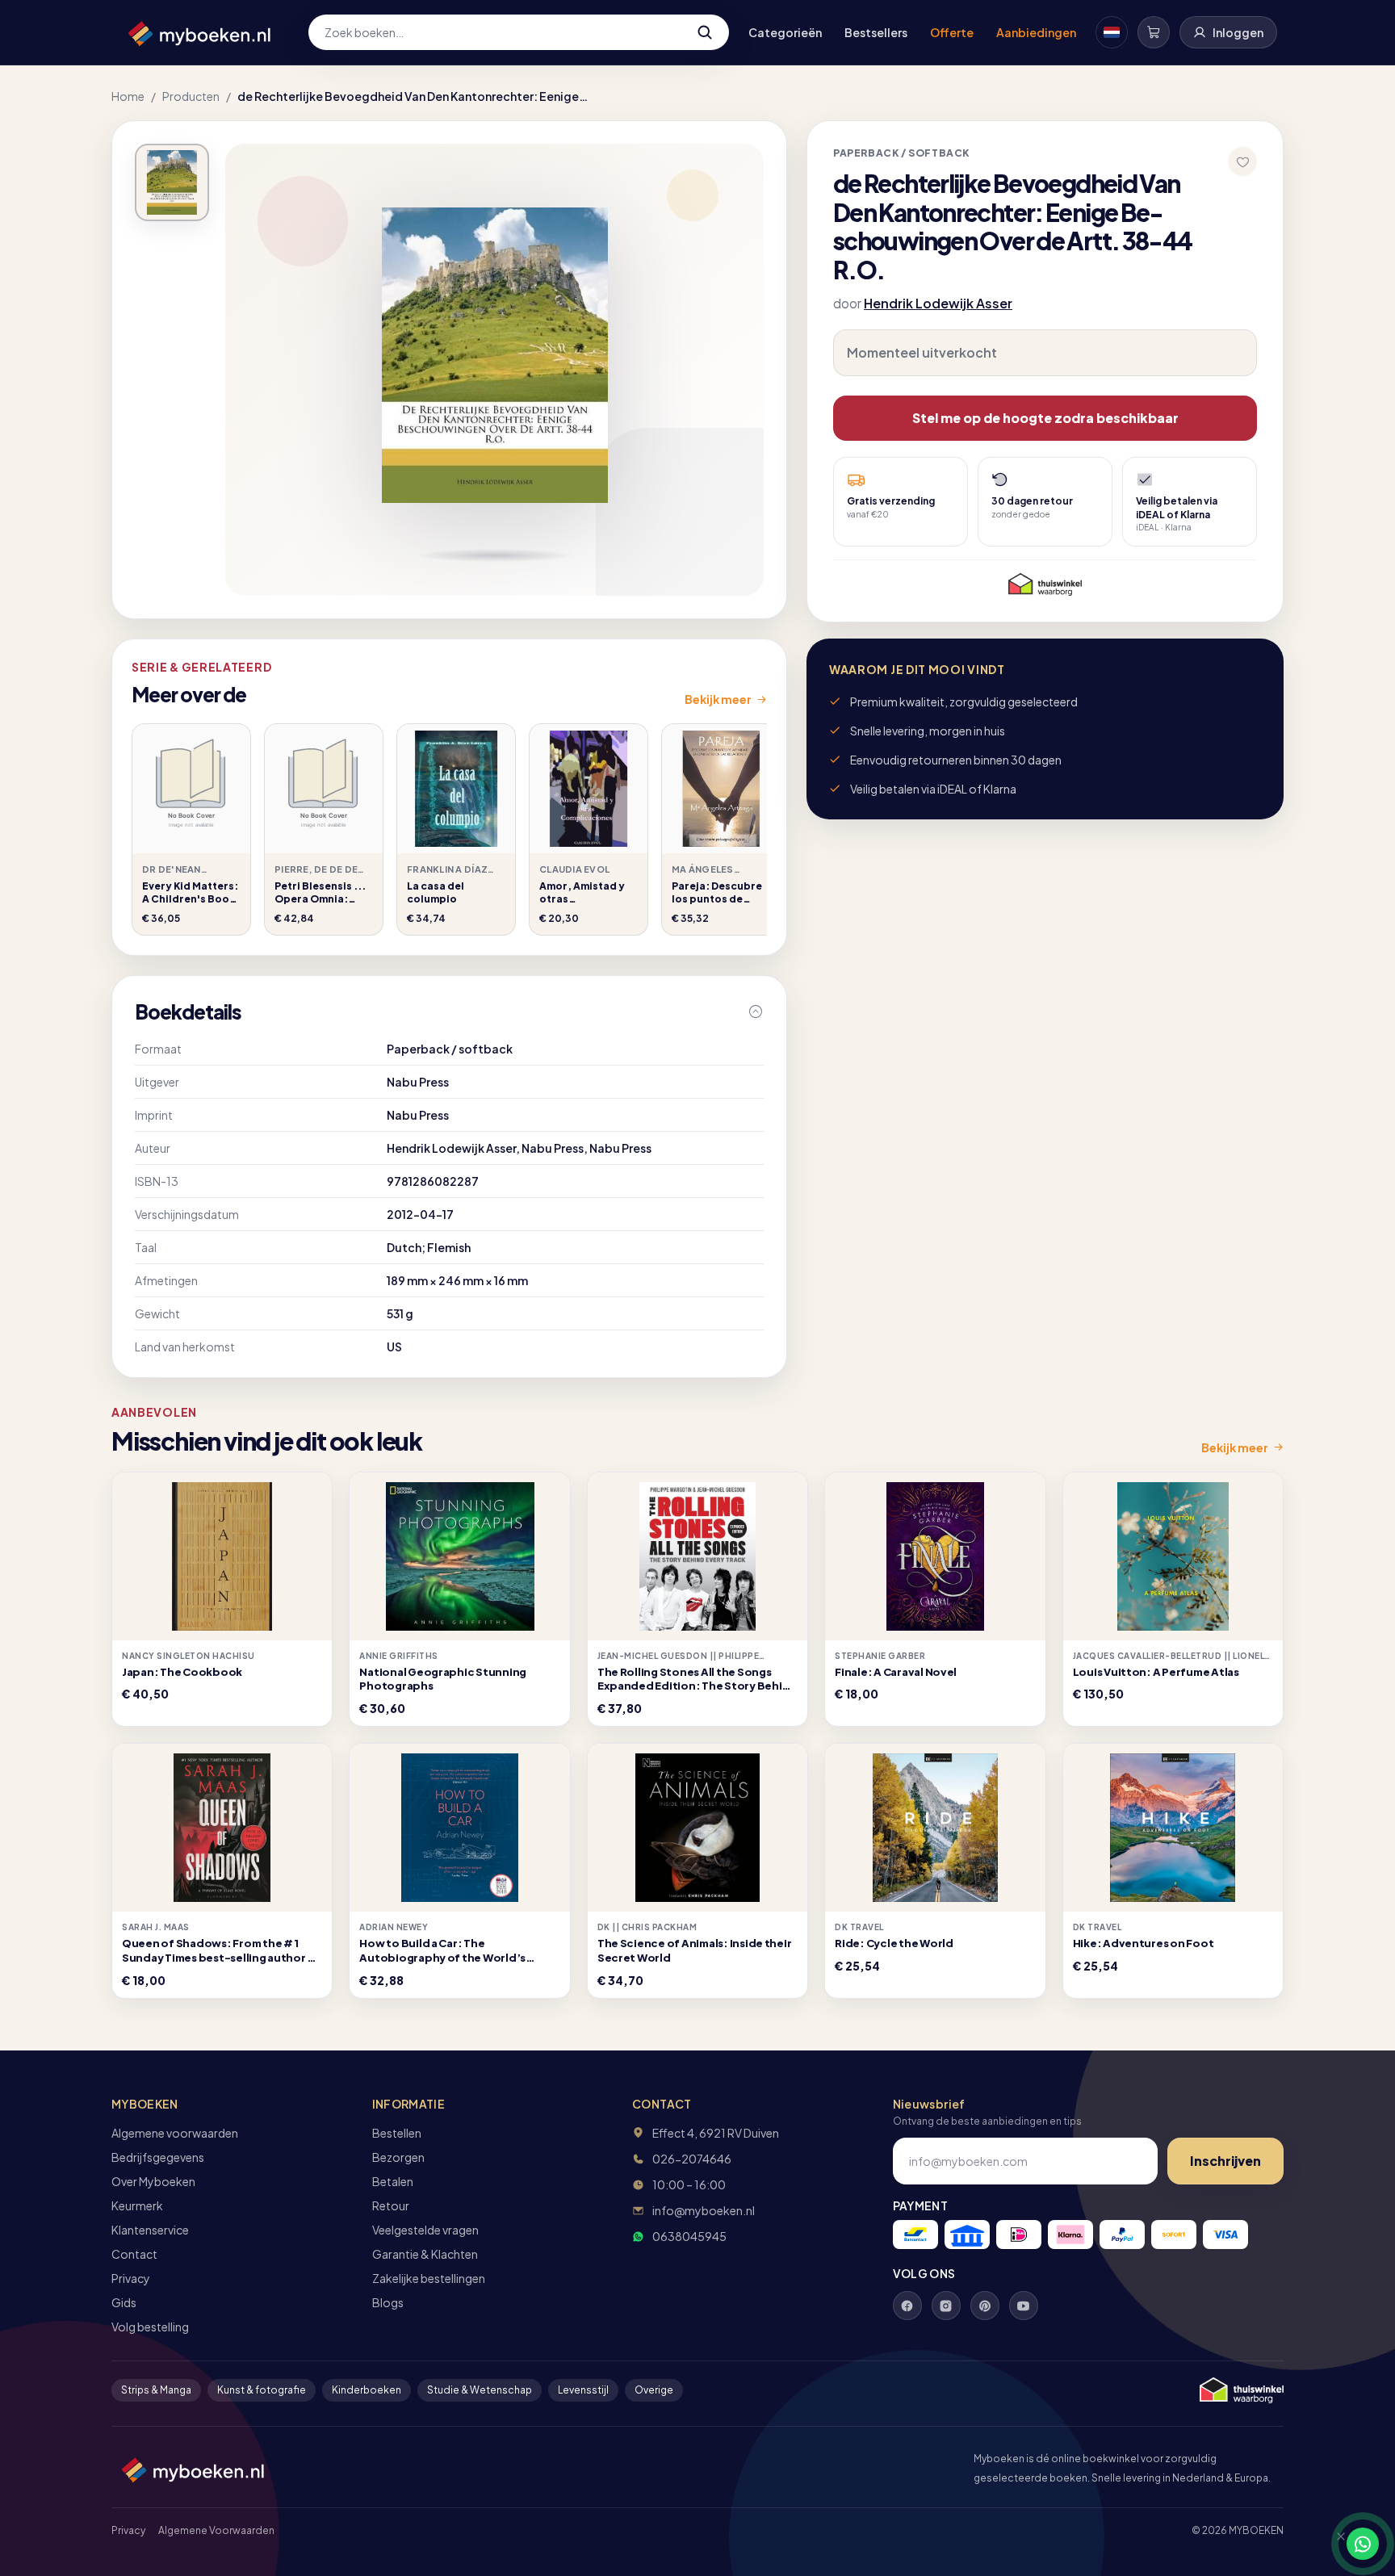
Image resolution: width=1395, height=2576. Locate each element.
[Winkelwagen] (1154, 32)
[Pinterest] (985, 2306)
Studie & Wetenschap (480, 2390)
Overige (654, 2390)
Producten (191, 96)
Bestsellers (876, 32)
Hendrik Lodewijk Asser (938, 303)
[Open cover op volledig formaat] (172, 182)
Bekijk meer (718, 699)
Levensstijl (583, 2390)
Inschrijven (1225, 2161)
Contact (134, 2254)
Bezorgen (398, 2157)
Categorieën (785, 32)
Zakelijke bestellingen (429, 2278)
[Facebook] (907, 2306)
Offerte (952, 32)
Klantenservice (150, 2230)
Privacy (131, 2278)
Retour (391, 2205)
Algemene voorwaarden (175, 2133)
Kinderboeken (367, 2390)
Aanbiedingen (1036, 32)
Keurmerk (137, 2205)
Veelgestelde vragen (425, 2230)
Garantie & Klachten (425, 2254)
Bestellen (397, 2133)
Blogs (388, 2302)
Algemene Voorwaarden (216, 2530)
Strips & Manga (156, 2390)
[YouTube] (1024, 2306)
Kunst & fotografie (262, 2390)
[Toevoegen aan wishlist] (1242, 161)
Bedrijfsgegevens (158, 2157)
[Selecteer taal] (1112, 32)
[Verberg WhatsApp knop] (1334, 2544)
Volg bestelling (150, 2327)
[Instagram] (946, 2306)
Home (128, 96)
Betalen (393, 2181)
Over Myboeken (153, 2181)
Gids (124, 2302)
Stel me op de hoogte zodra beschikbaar (1045, 418)
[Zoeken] (705, 32)
